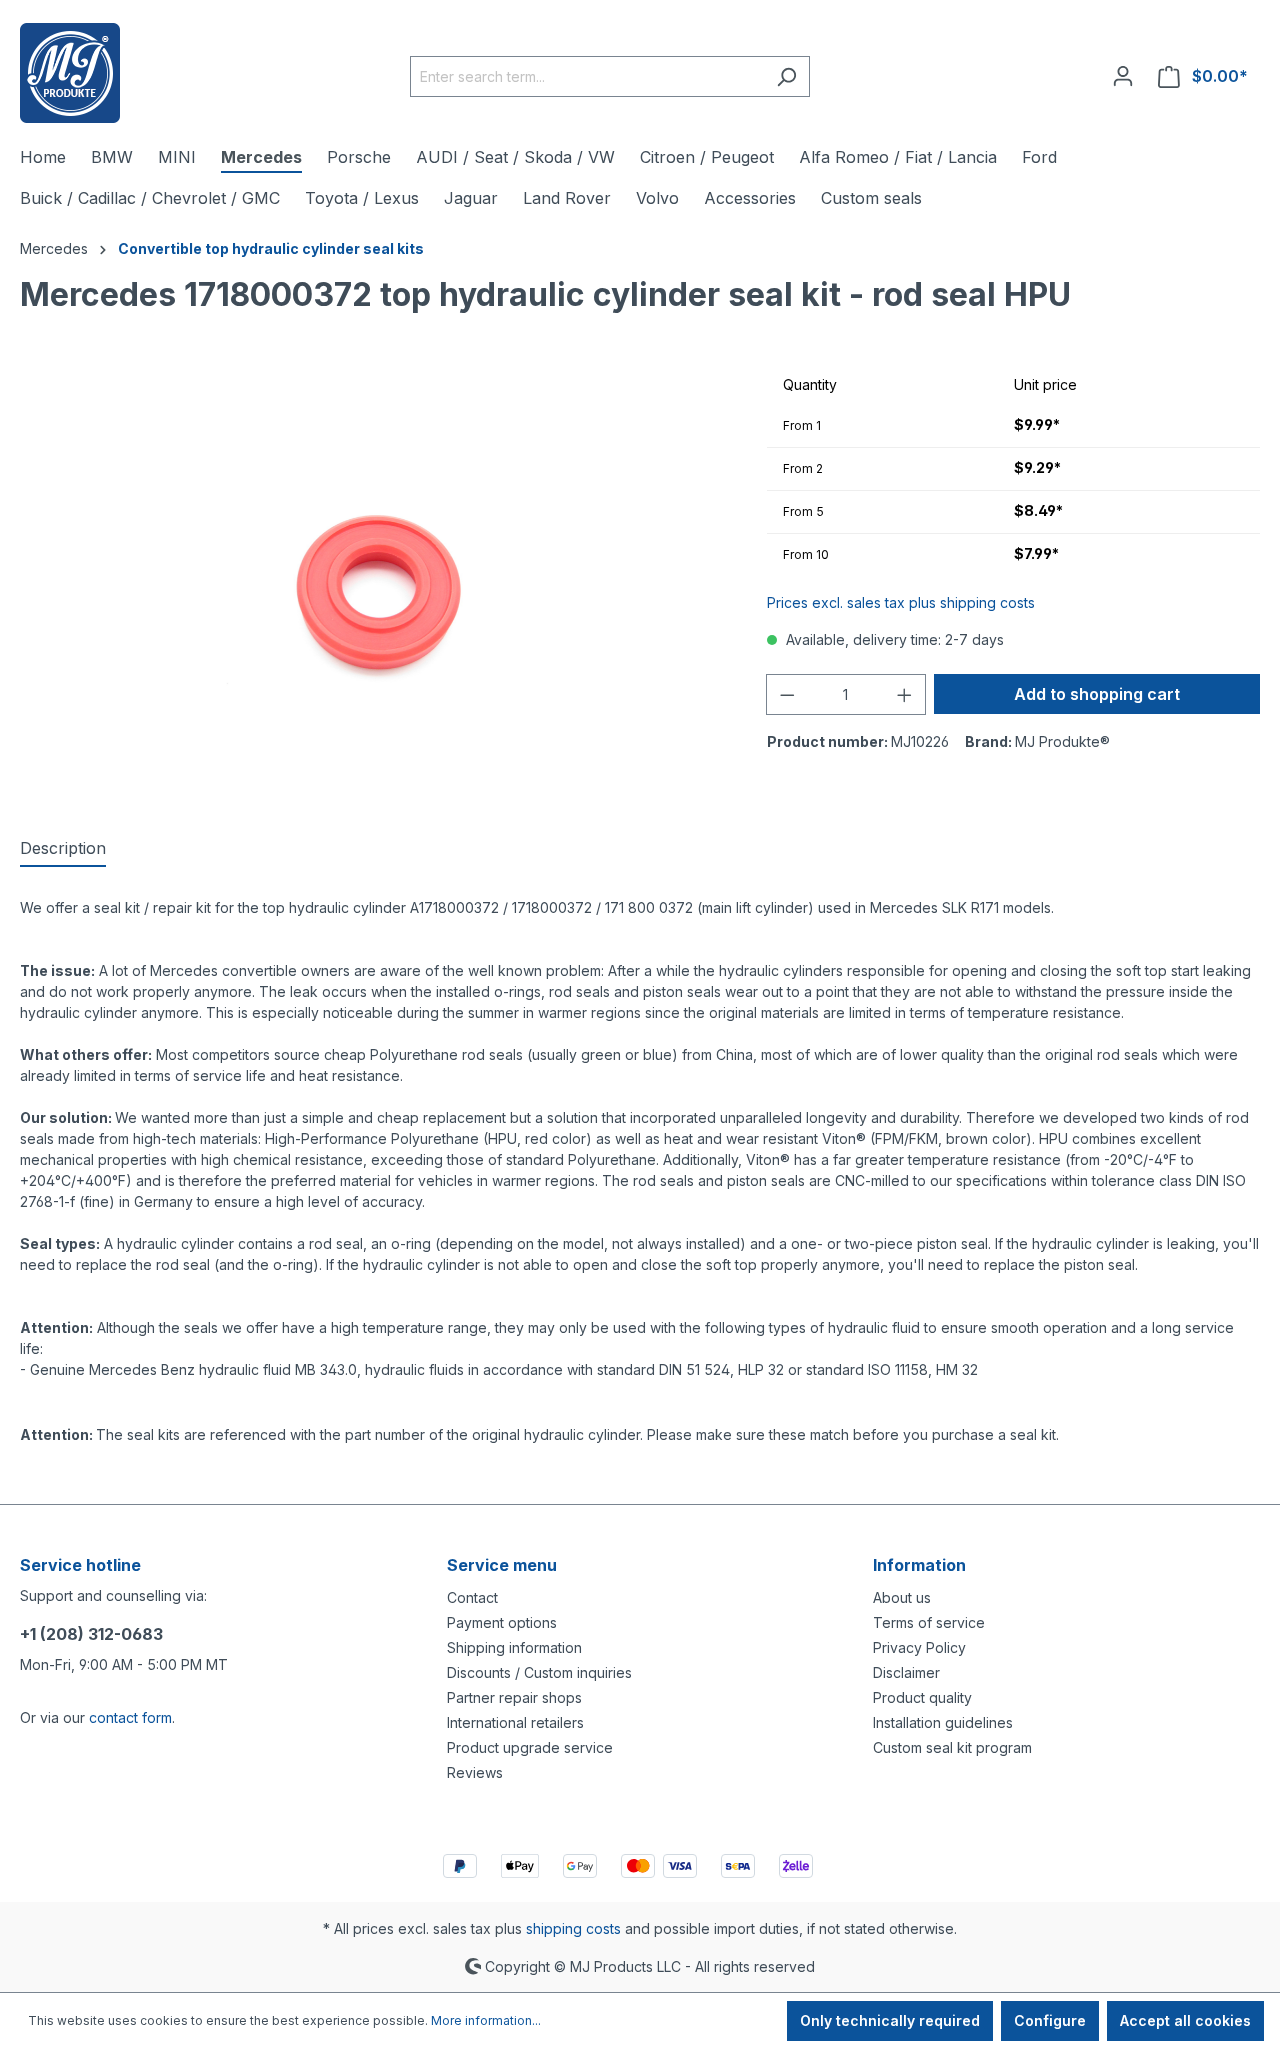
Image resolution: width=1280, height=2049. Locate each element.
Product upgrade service (530, 1747)
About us (902, 1597)
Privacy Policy (919, 1647)
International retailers (515, 1722)
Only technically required (890, 2020)
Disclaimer (906, 1672)
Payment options (502, 1622)
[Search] (786, 76)
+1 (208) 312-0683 (91, 1634)
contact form (130, 1717)
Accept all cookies (1185, 2020)
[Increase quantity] (905, 694)
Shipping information (514, 1647)
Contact (472, 1597)
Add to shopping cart (1097, 694)
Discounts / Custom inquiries (539, 1672)
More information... (486, 2020)
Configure (1050, 2020)
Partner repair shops (514, 1697)
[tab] (63, 849)
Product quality (922, 1697)
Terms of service (929, 1622)
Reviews (475, 1772)
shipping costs (573, 1928)
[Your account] (1123, 76)
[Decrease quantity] (787, 694)
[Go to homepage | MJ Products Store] (70, 73)
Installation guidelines (943, 1722)
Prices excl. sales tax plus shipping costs (901, 602)
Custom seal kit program (952, 1747)
